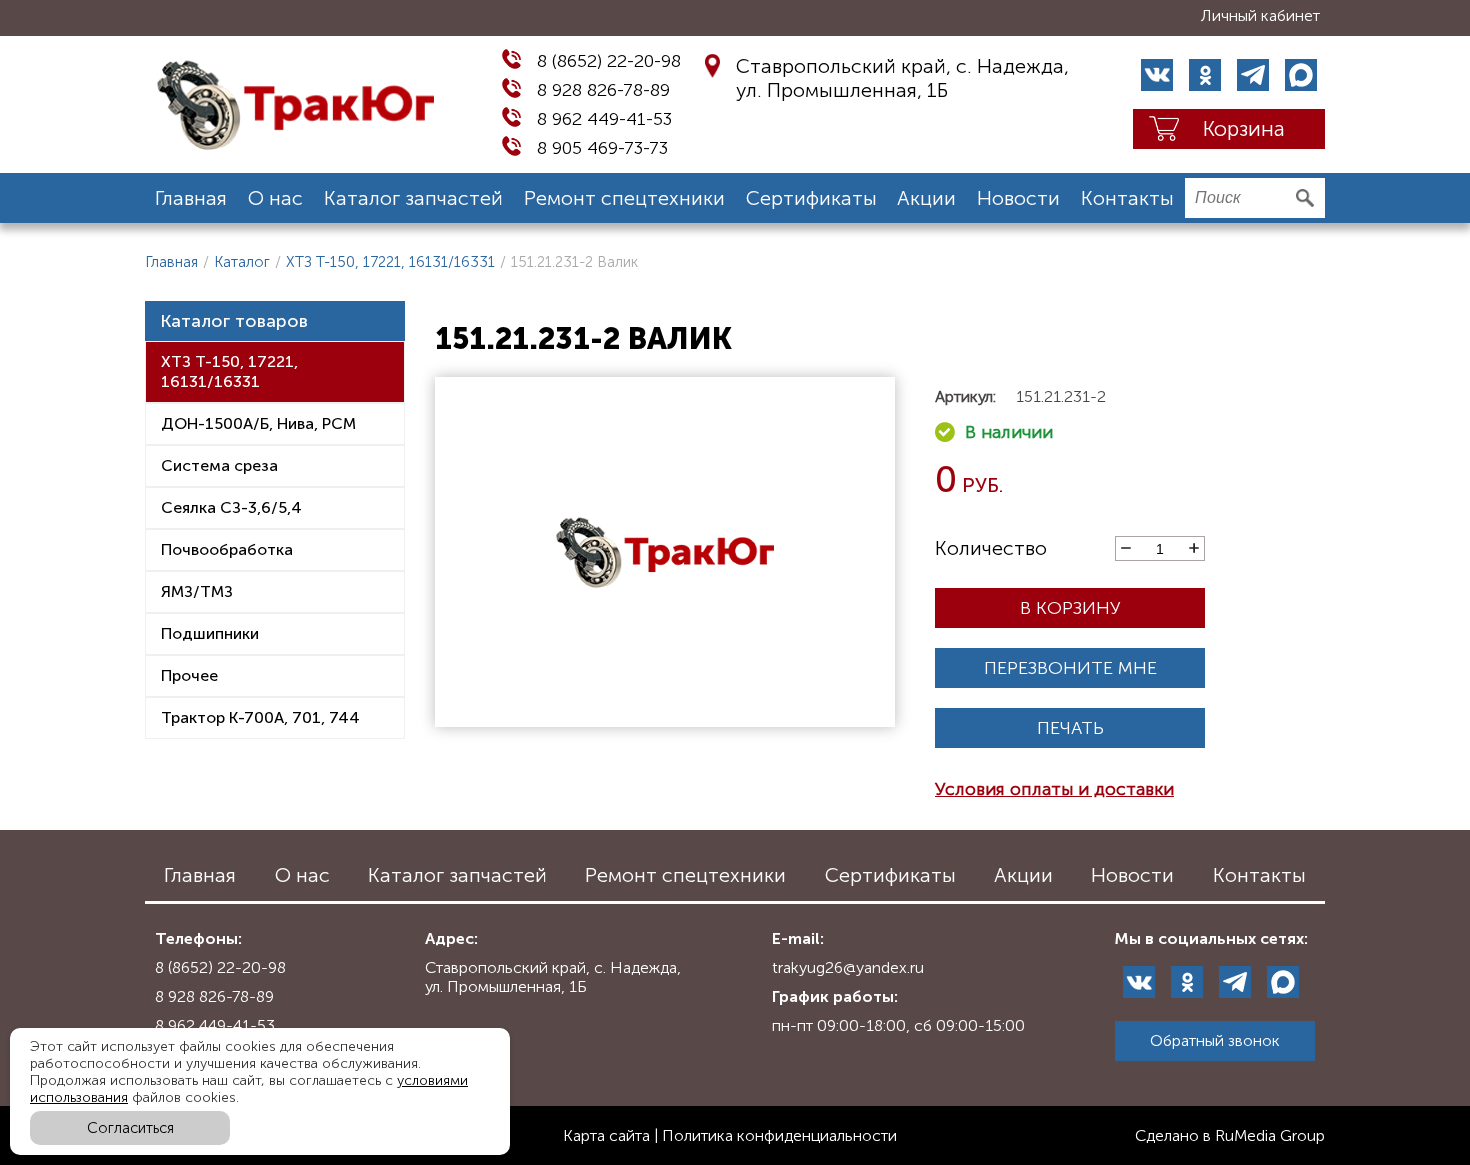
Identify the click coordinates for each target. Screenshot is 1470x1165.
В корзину (1070, 608)
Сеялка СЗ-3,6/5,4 (231, 507)
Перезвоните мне (1070, 668)
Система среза (219, 465)
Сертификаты (811, 198)
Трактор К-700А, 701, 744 (260, 717)
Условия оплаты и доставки (1054, 789)
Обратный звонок (1215, 1040)
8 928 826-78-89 (603, 90)
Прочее (189, 675)
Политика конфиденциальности (779, 1135)
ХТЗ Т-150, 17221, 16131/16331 (390, 262)
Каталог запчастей (413, 198)
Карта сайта (606, 1135)
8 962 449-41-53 (604, 119)
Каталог (242, 262)
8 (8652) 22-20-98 (609, 61)
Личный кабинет (1260, 15)
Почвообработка (227, 549)
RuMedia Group (1270, 1135)
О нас (275, 198)
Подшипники (210, 633)
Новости (1018, 198)
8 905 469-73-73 (602, 148)
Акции (926, 198)
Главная (191, 198)
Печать (1070, 728)
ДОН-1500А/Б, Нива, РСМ (258, 423)
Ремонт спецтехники (624, 198)
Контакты (1127, 198)
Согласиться (130, 1128)
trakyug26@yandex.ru (848, 967)
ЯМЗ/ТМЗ (197, 591)
